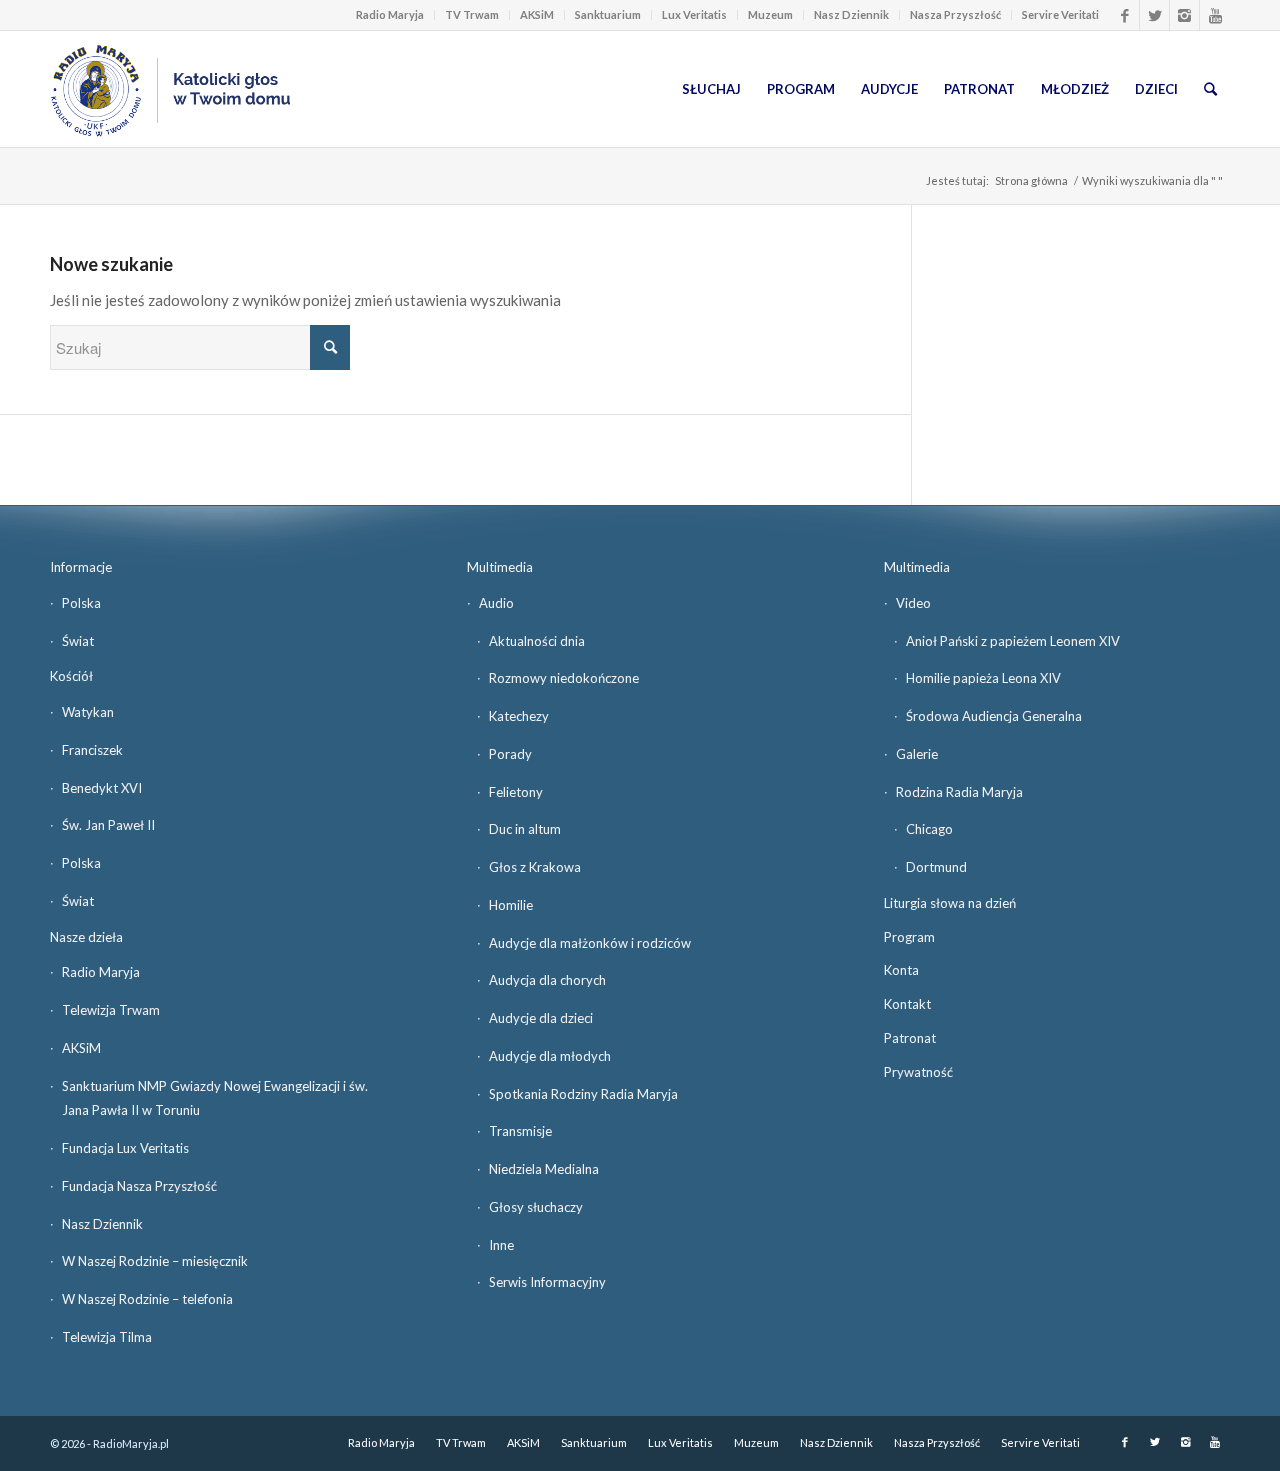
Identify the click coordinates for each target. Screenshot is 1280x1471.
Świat (78, 641)
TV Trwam (472, 14)
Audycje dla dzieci (541, 1018)
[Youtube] (1215, 15)
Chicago (929, 829)
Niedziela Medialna (544, 1169)
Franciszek (92, 750)
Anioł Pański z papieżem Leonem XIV (1013, 641)
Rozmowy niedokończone (564, 678)
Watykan (88, 712)
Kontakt (907, 1004)
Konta (901, 970)
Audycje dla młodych (550, 1056)
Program (909, 937)
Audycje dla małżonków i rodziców (590, 943)
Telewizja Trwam (111, 1010)
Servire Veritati (1060, 14)
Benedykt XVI (102, 788)
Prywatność (918, 1072)
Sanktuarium (608, 14)
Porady (510, 754)
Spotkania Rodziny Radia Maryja (583, 1094)
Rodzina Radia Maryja (959, 792)
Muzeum (770, 14)
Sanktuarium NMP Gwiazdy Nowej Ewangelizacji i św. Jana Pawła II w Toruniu (215, 1098)
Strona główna (1031, 180)
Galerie (917, 754)
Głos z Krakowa (535, 867)
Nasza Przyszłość (955, 14)
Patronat (910, 1038)
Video (913, 603)
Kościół (71, 676)
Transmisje (520, 1131)
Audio (496, 603)
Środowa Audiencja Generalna (994, 716)
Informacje (81, 567)
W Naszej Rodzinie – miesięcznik (155, 1261)
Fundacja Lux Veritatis (125, 1148)
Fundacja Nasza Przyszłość (139, 1186)
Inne (501, 1245)
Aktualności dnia (537, 641)
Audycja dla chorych (547, 980)
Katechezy (519, 716)
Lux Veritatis (694, 14)
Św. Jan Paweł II (108, 825)
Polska (81, 603)
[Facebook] (1124, 15)
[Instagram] (1184, 15)
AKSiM (537, 14)
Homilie (511, 905)
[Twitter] (1154, 15)
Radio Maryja (390, 14)
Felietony (516, 792)
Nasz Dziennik (851, 14)
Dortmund (936, 867)
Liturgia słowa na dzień (950, 903)
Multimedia (500, 567)
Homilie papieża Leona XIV (983, 678)
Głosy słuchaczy (536, 1207)
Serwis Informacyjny (547, 1282)
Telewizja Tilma (107, 1337)
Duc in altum (525, 829)
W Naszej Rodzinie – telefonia (147, 1299)
